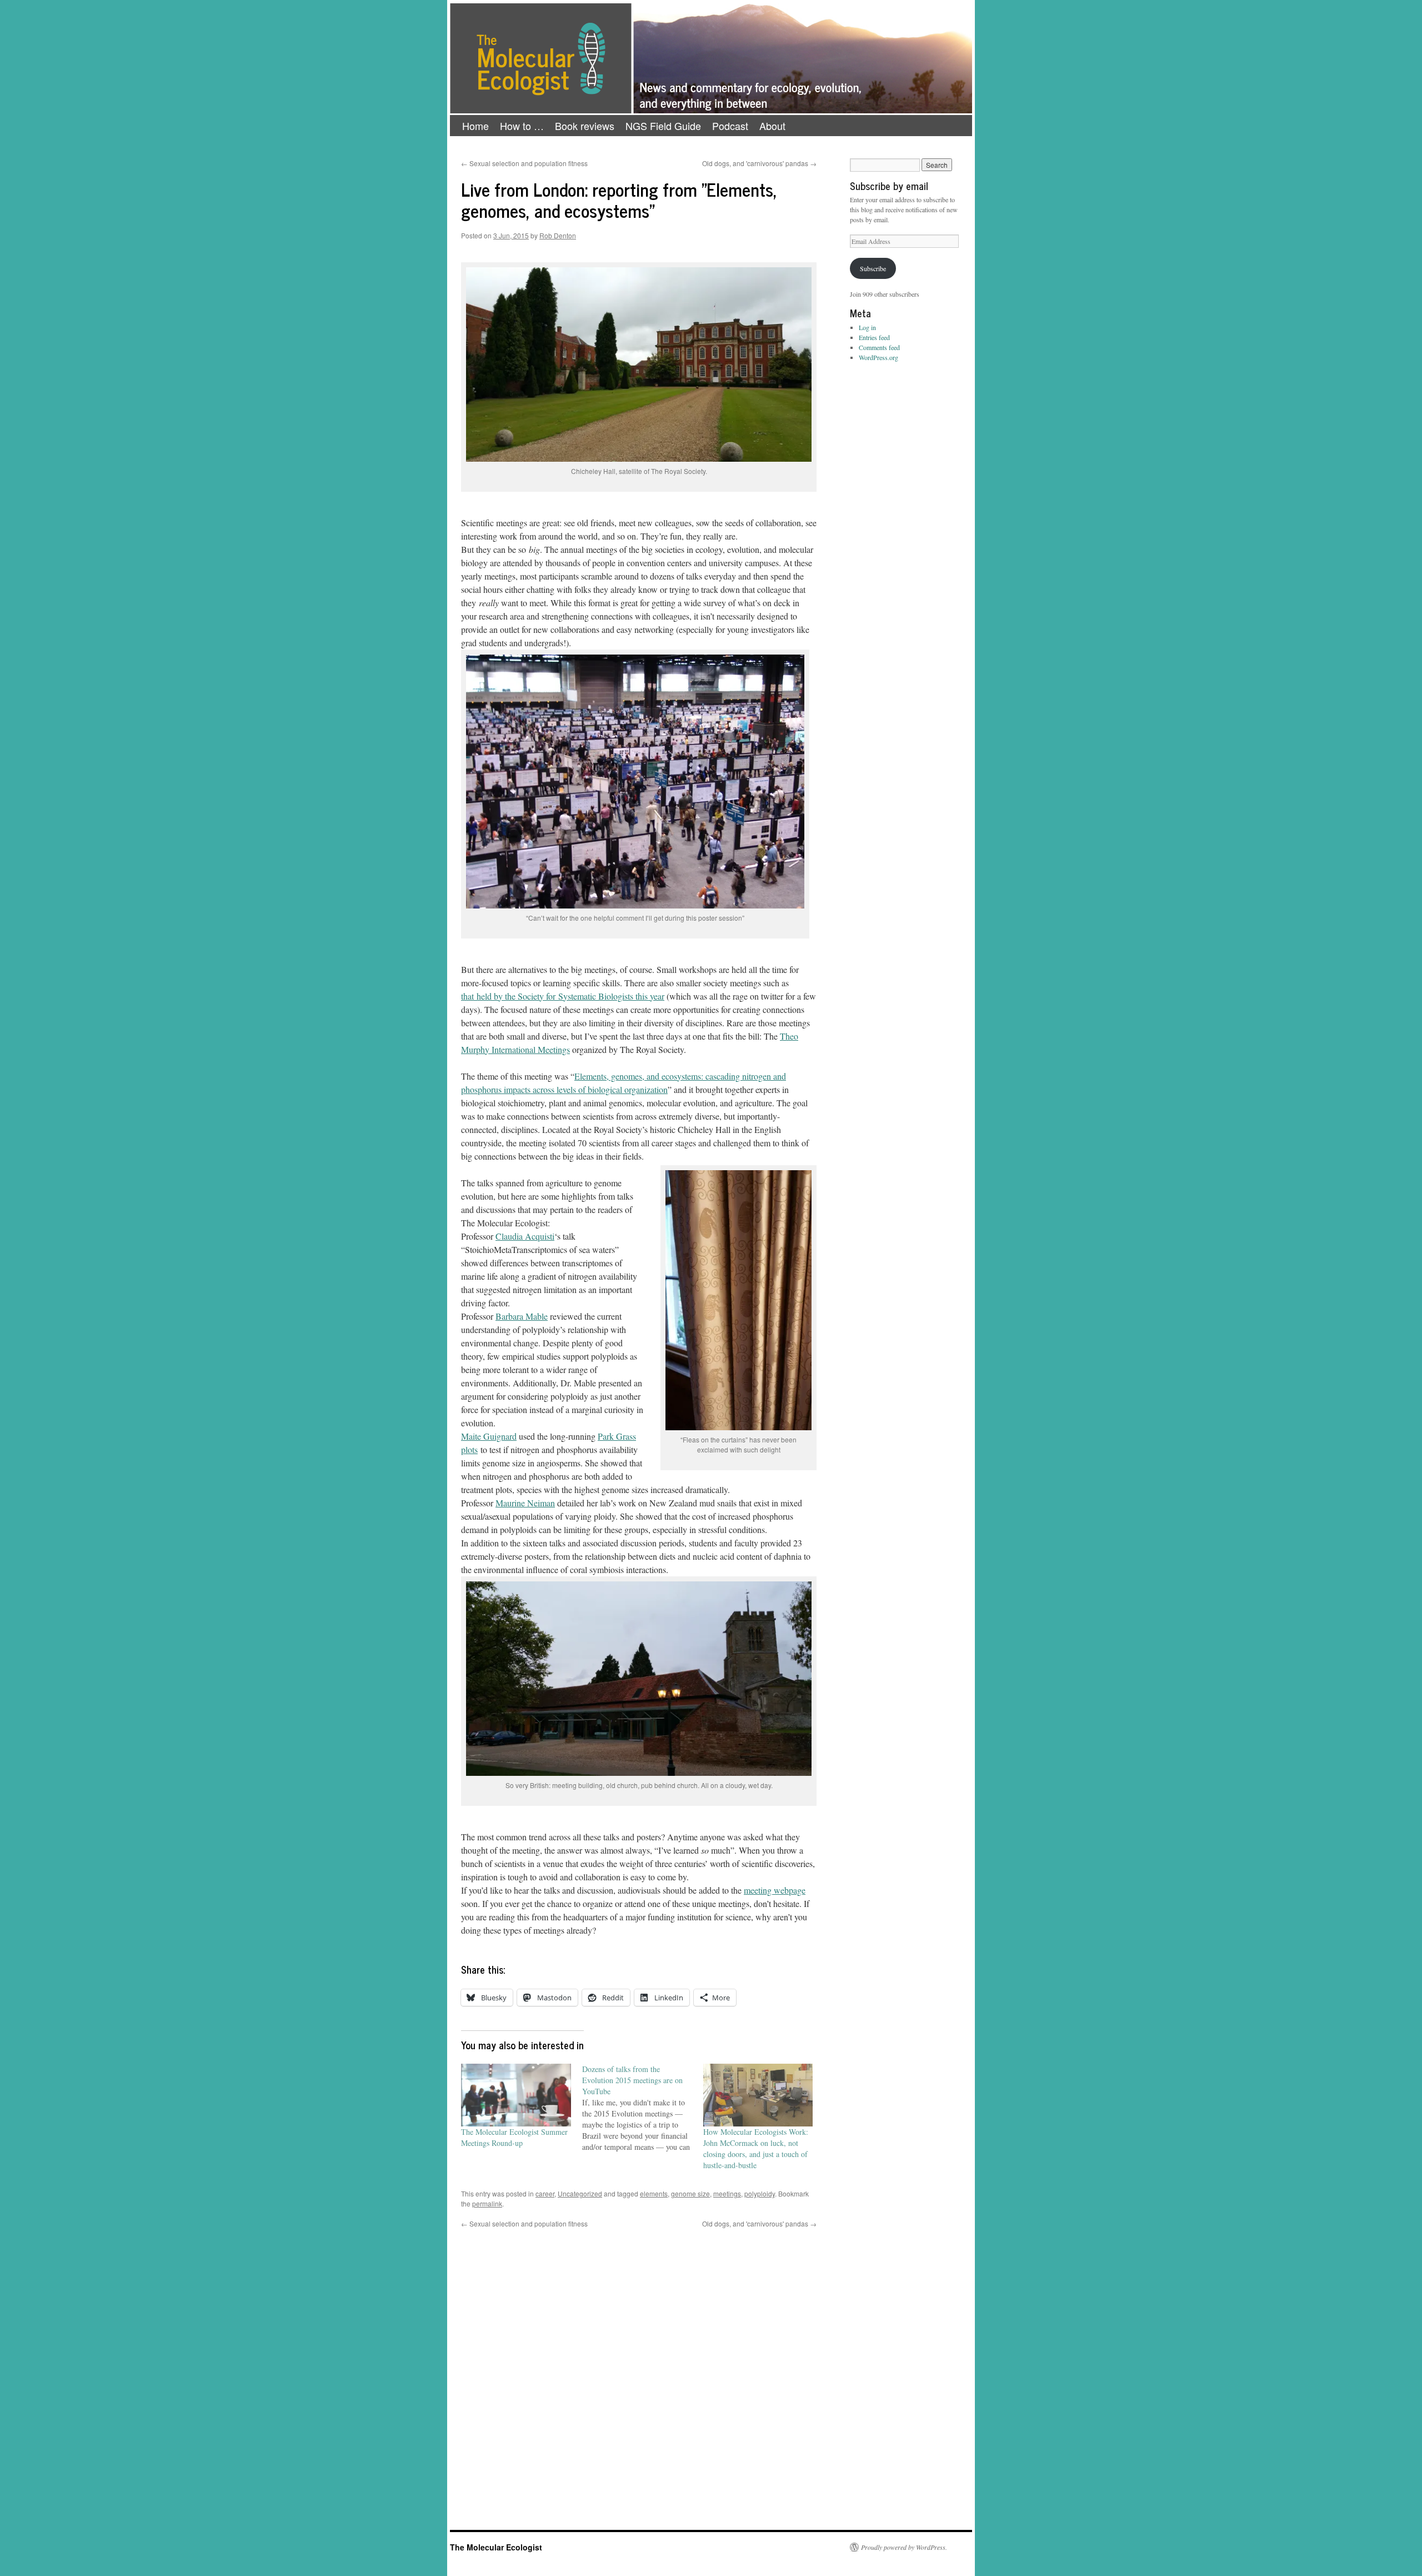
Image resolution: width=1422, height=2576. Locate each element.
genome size (690, 2193)
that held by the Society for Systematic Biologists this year (563, 996)
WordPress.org (878, 357)
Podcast (730, 126)
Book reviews (585, 126)
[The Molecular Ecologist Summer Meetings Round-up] (516, 2095)
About (772, 126)
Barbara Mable (522, 1316)
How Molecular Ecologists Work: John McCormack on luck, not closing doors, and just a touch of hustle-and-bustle (756, 2148)
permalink (487, 2203)
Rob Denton (558, 235)
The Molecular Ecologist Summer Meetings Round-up (514, 2137)
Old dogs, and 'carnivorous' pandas (759, 163)
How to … (522, 126)
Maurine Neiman (525, 1503)
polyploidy (760, 2193)
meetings (727, 2193)
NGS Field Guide (663, 126)
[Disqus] (639, 2368)
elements (654, 2193)
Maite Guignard (489, 1436)
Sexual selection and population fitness (524, 163)
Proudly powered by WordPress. (904, 2547)
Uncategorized (580, 2193)
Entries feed (874, 337)
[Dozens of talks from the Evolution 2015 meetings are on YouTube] (643, 2108)
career (545, 2193)
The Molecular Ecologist (496, 2547)
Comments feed (879, 347)
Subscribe (873, 268)
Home (475, 126)
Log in (867, 327)
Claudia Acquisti (525, 1236)
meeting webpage (775, 1890)
